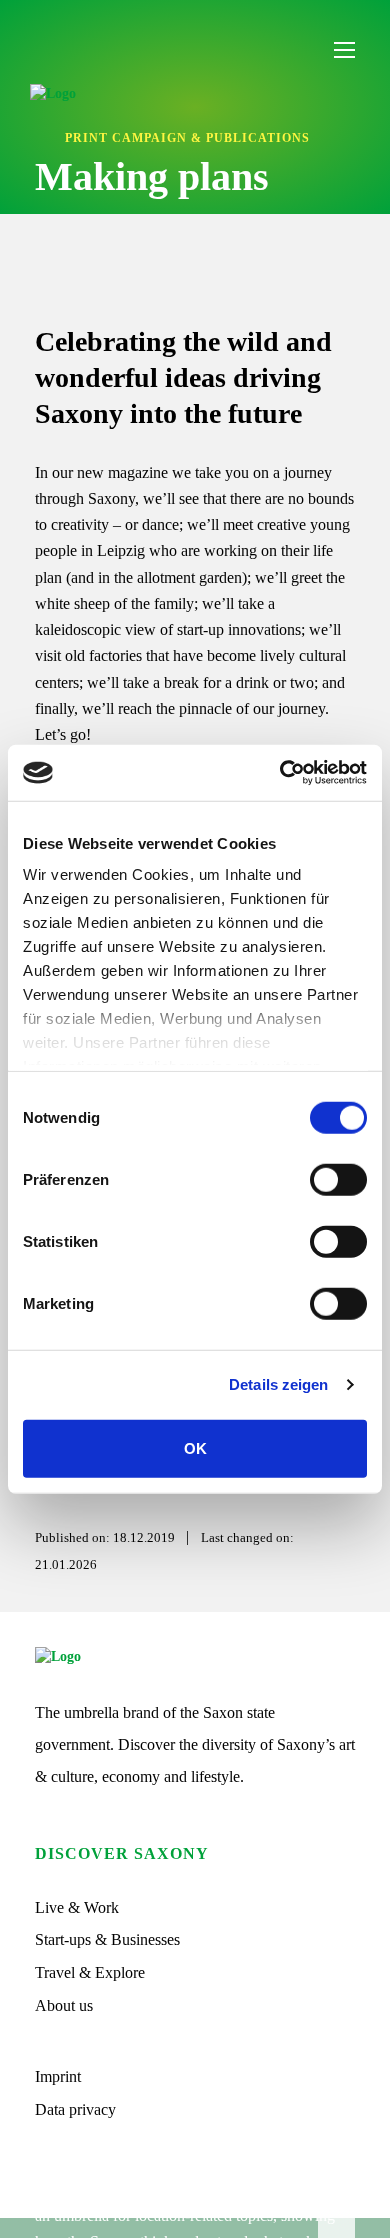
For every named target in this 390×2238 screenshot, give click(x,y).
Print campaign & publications (187, 138)
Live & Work (77, 1907)
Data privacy (75, 2109)
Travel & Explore (90, 1972)
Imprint (58, 2076)
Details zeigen (278, 1384)
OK (195, 1447)
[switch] (338, 1179)
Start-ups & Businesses (107, 1939)
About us (64, 2005)
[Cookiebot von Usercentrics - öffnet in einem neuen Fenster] (280, 773)
